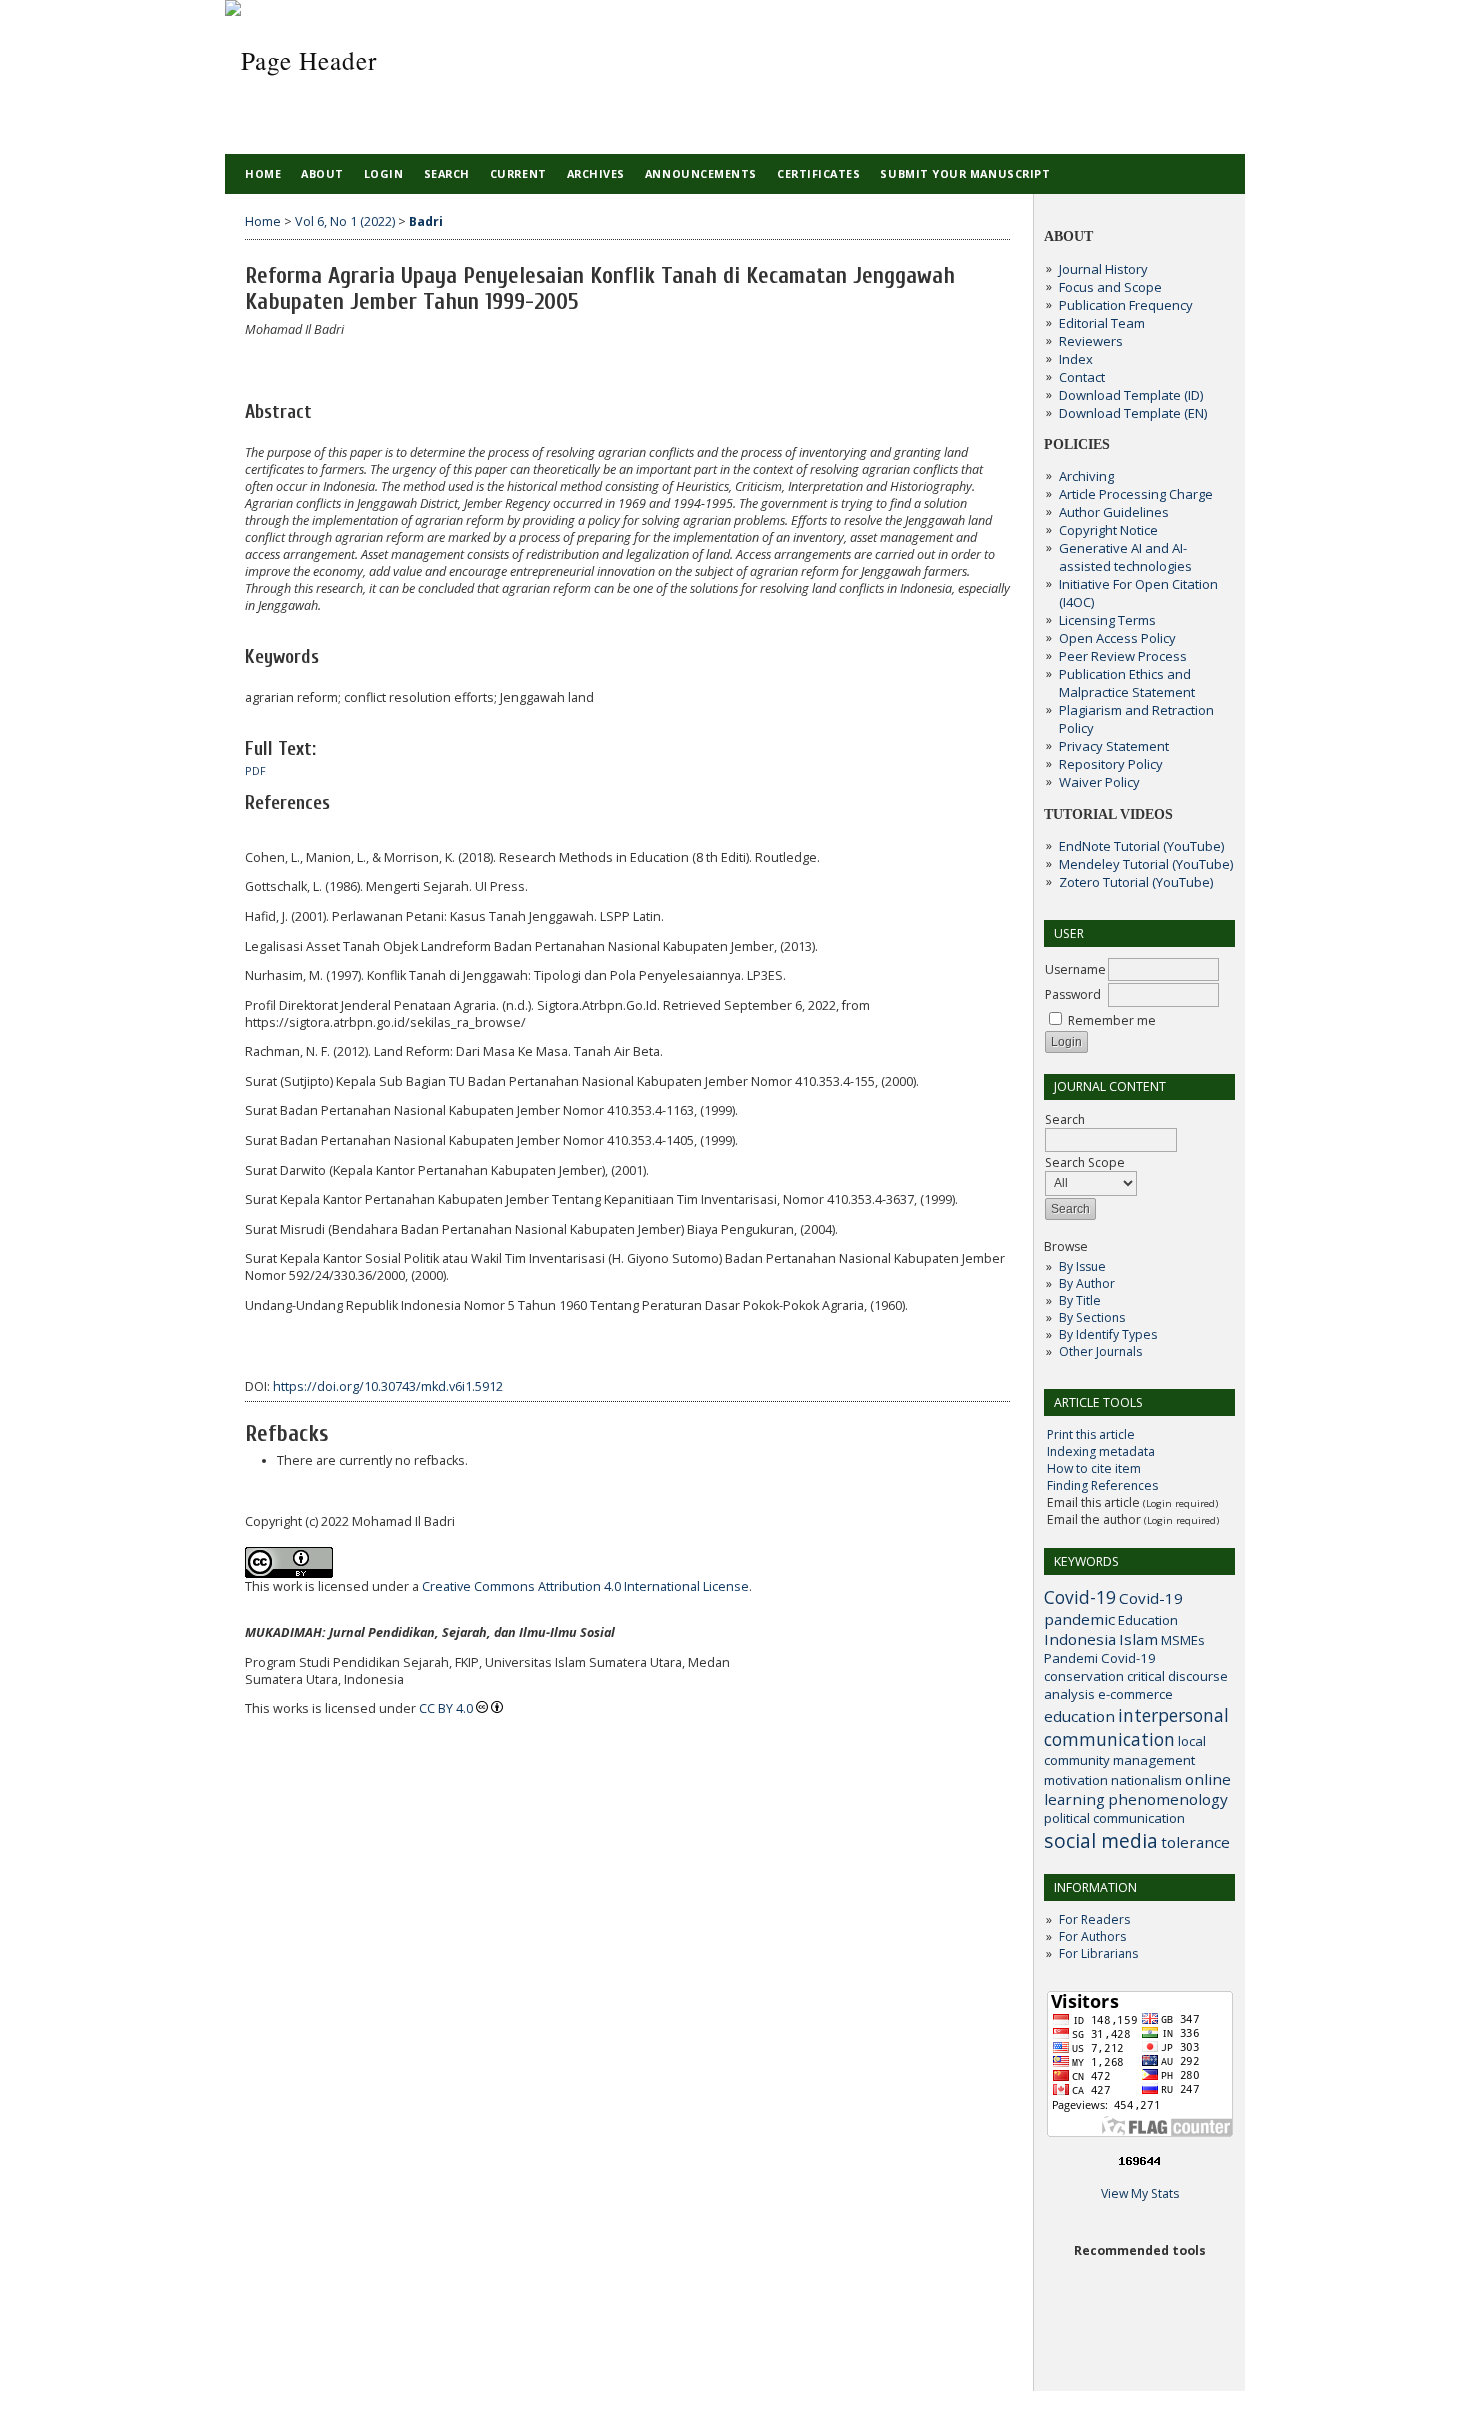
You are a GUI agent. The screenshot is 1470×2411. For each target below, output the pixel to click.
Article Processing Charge (1136, 494)
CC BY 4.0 (446, 1708)
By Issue (1082, 1266)
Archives (596, 173)
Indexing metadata (1101, 1451)
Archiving (1086, 476)
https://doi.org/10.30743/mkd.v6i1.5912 (388, 1386)
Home (263, 173)
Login (384, 173)
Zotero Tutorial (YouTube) (1136, 882)
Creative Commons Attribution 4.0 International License (585, 1586)
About (322, 173)
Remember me (1112, 1020)
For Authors (1092, 1936)
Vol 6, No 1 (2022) (345, 221)
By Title (1080, 1300)
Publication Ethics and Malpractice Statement (1127, 683)
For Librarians (1098, 1953)
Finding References (1102, 1485)
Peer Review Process (1123, 656)
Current (518, 173)
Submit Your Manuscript (965, 173)
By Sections (1092, 1317)
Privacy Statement (1114, 746)
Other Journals (1100, 1351)
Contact (1082, 377)
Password (1073, 994)
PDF (255, 771)
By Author (1087, 1283)
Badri (426, 221)
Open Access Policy (1117, 638)
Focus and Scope (1110, 287)
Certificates (818, 173)
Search (447, 173)
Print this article (1091, 1434)
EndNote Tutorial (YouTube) (1141, 846)
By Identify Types (1108, 1334)
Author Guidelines (1114, 512)
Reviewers (1091, 341)
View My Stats (1140, 2193)
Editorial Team (1102, 323)
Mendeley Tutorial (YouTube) (1146, 864)
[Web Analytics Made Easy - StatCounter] (1140, 2163)
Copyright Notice (1108, 530)
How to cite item (1094, 1468)
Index (1076, 359)
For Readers (1094, 1919)
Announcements (701, 173)
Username (1075, 969)
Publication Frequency (1126, 305)
